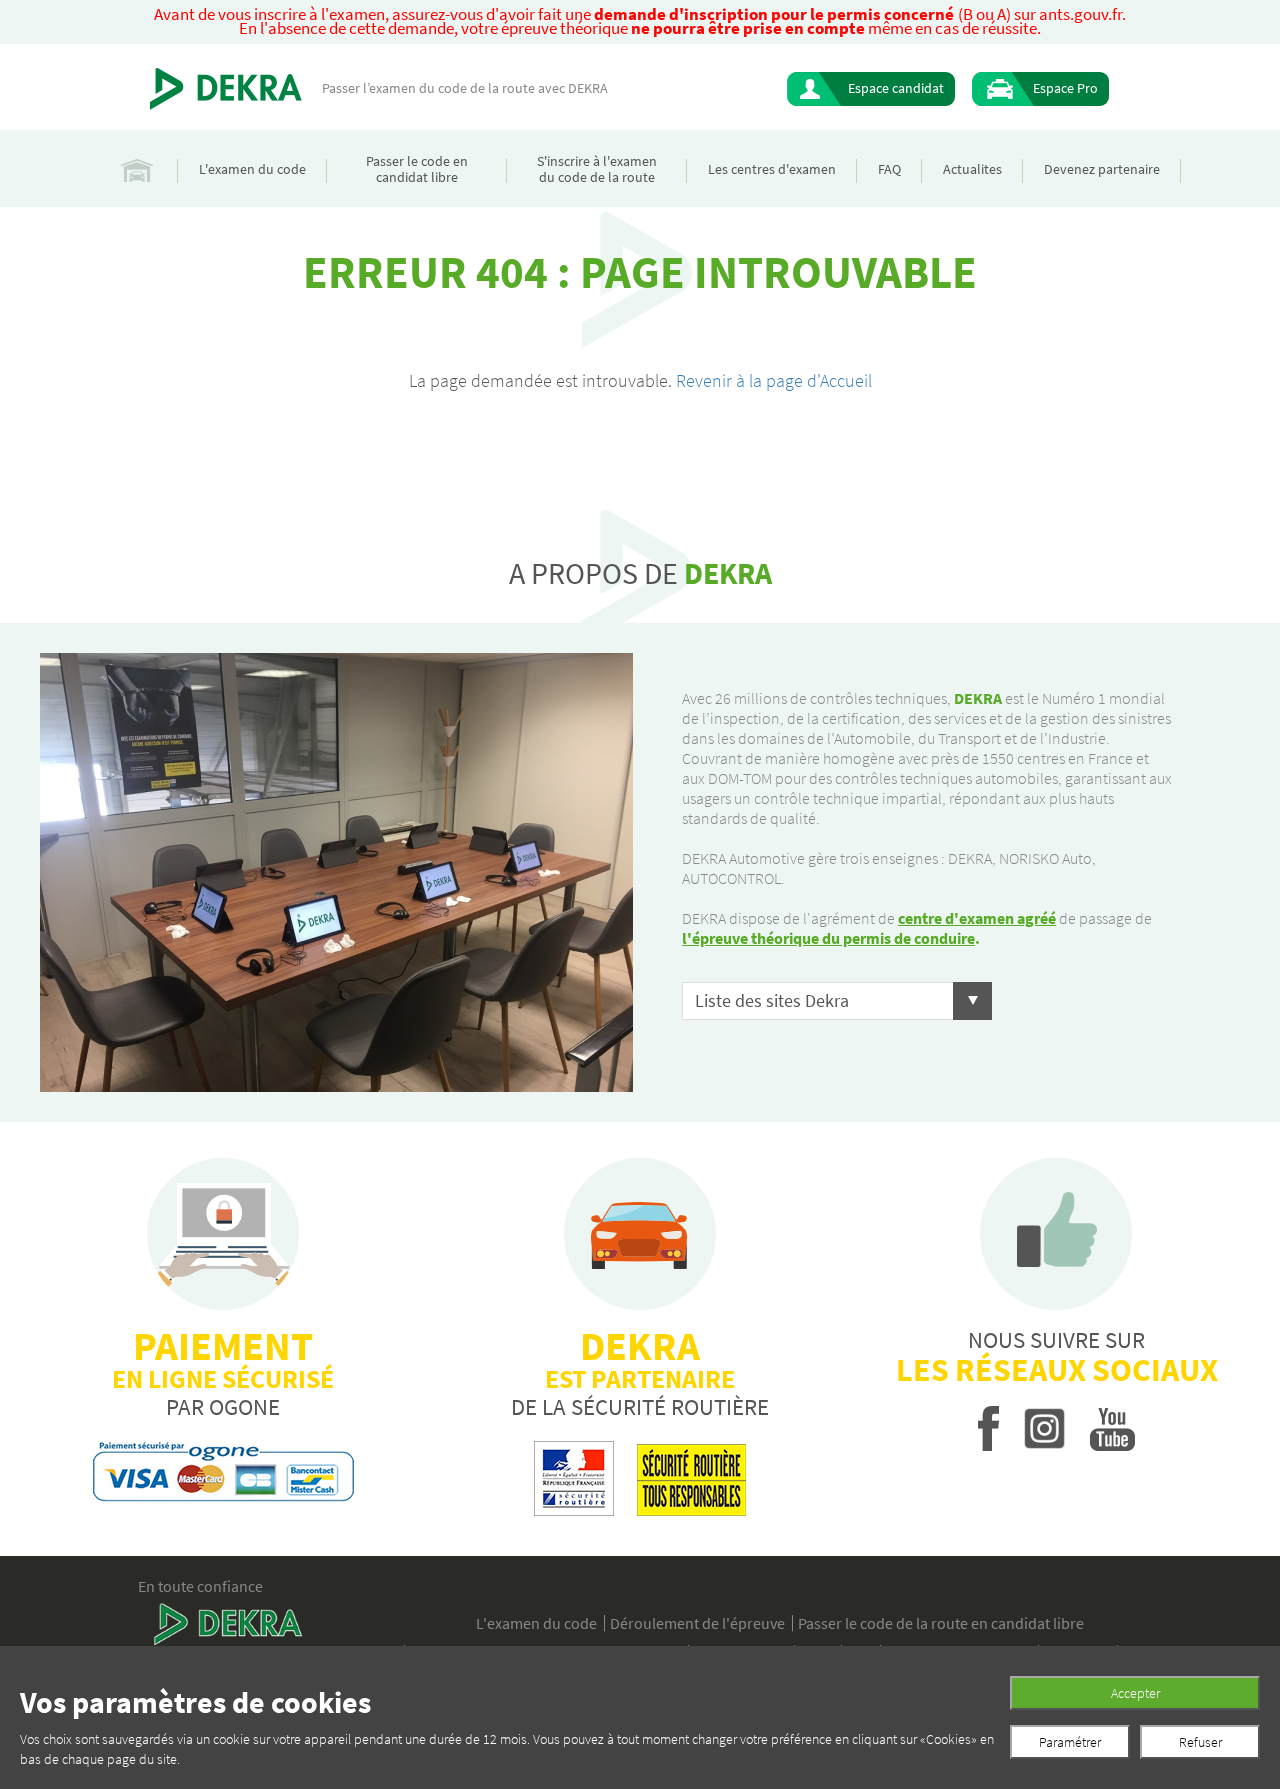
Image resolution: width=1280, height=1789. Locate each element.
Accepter (1135, 1693)
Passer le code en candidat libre (417, 169)
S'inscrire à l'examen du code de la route (597, 169)
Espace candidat (896, 88)
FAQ (889, 169)
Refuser (1200, 1742)
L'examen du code (252, 169)
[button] (837, 1001)
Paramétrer (1070, 1742)
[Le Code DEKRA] (226, 89)
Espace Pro (1065, 88)
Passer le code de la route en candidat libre (941, 1623)
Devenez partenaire (1102, 169)
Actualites (972, 169)
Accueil (137, 168)
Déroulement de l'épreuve (697, 1623)
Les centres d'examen (772, 169)
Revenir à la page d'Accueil (774, 380)
